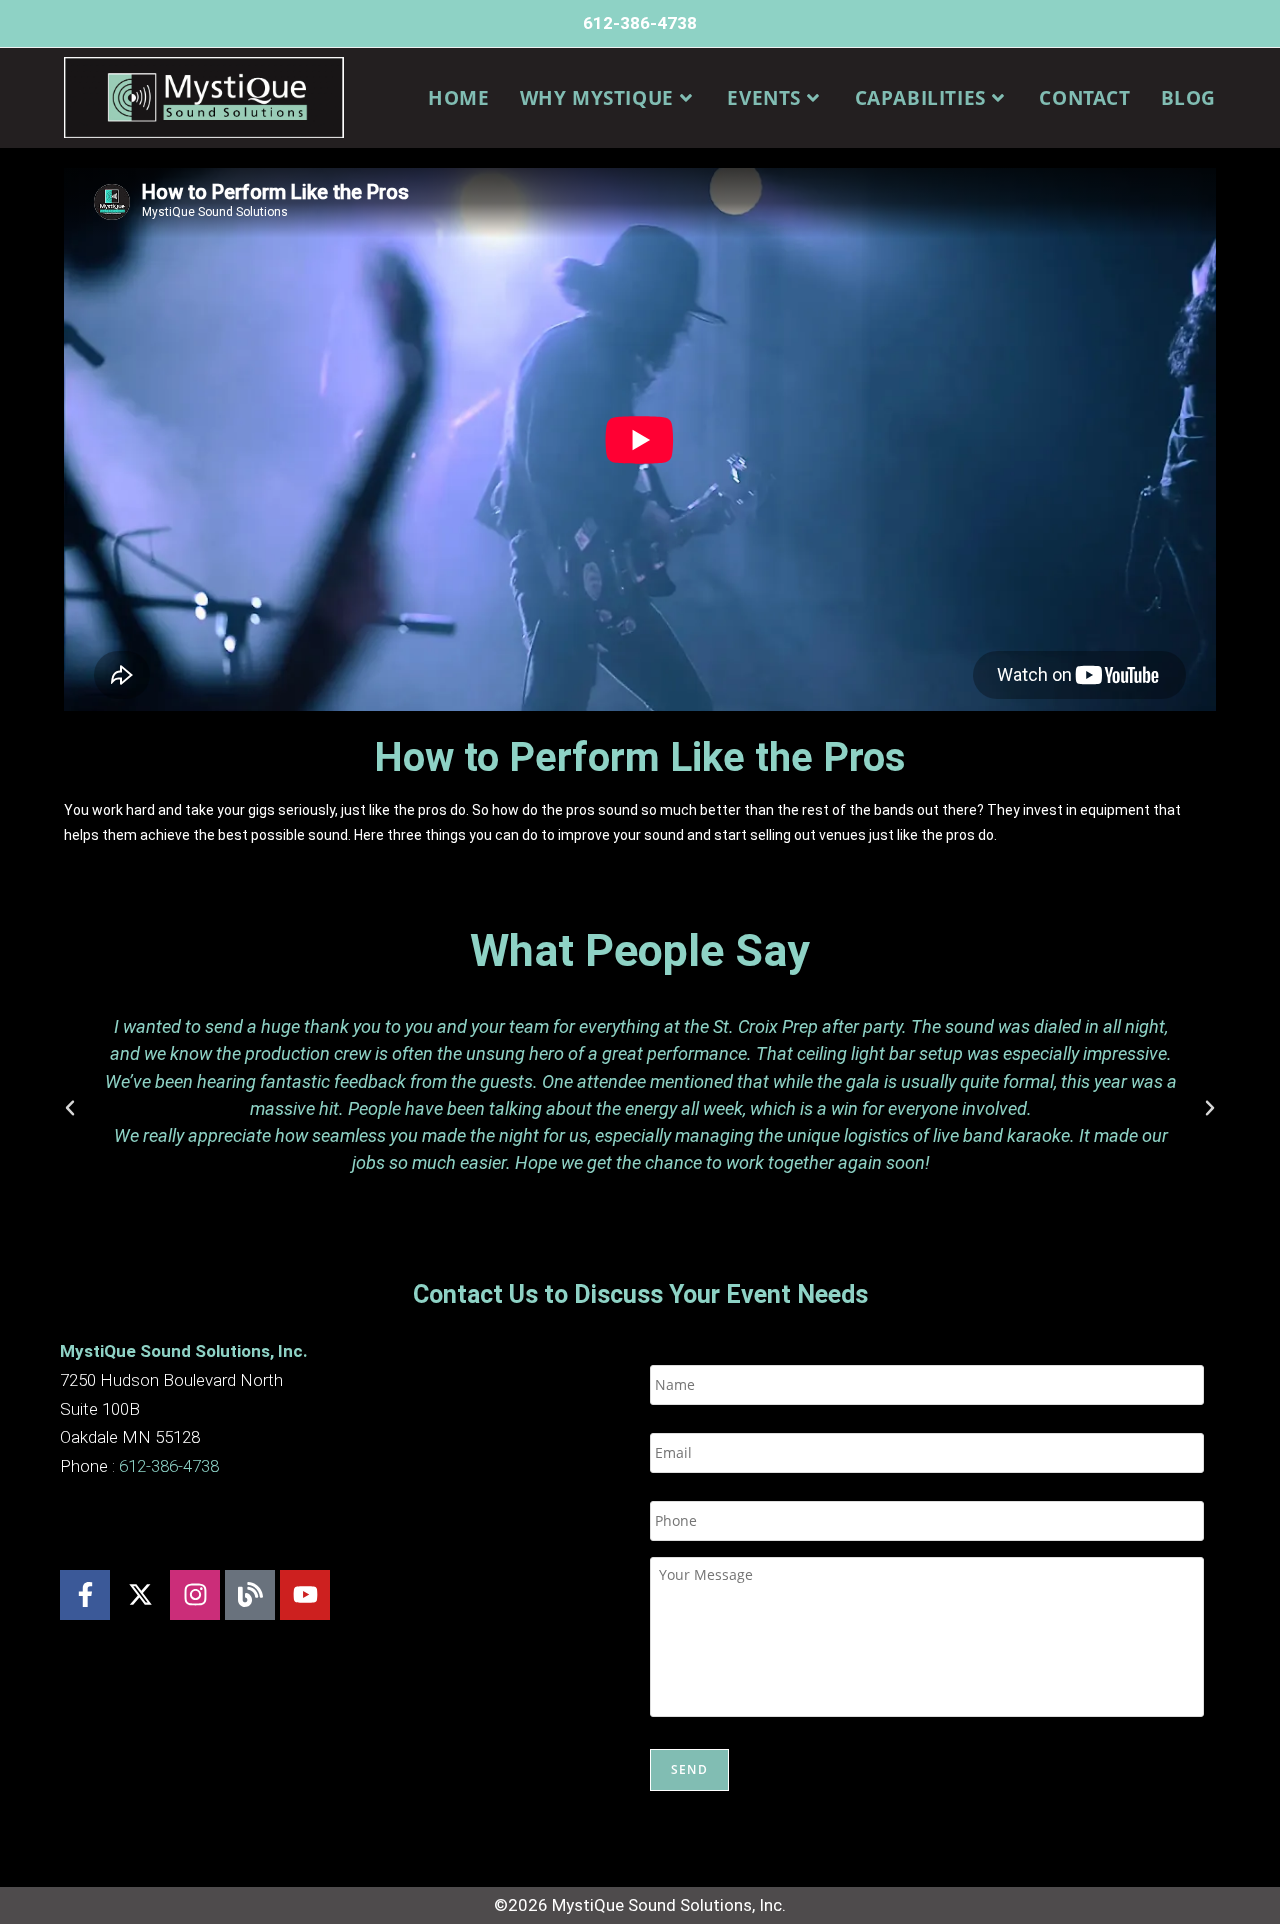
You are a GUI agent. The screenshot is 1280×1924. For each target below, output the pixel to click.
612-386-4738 (640, 23)
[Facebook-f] (85, 1595)
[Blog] (250, 1595)
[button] (70, 1108)
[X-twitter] (140, 1595)
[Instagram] (195, 1595)
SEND (689, 1769)
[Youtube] (305, 1595)
